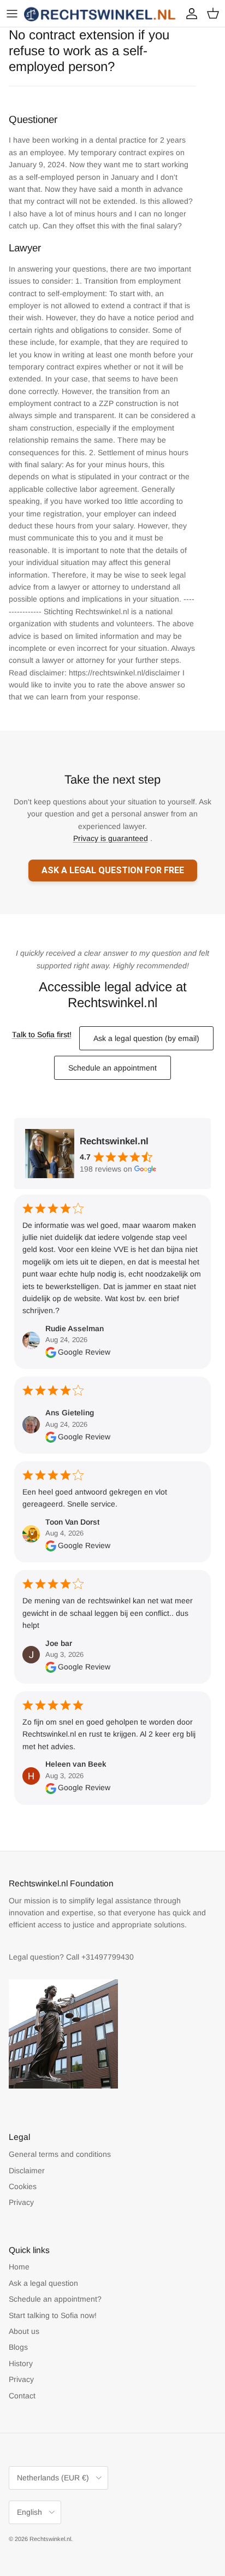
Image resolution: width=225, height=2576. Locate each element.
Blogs (18, 2347)
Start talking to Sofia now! (53, 2315)
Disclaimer (27, 2171)
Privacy (21, 2202)
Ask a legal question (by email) (146, 1038)
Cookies (23, 2186)
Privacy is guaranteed (111, 838)
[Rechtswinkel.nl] (100, 13)
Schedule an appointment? (55, 2299)
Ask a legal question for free (113, 870)
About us (24, 2331)
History (21, 2363)
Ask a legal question (43, 2283)
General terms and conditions (60, 2154)
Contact (22, 2396)
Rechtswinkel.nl (50, 2539)
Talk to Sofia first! (42, 1034)
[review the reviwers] (51, 1352)
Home (19, 2267)
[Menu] (12, 14)
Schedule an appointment (112, 1068)
